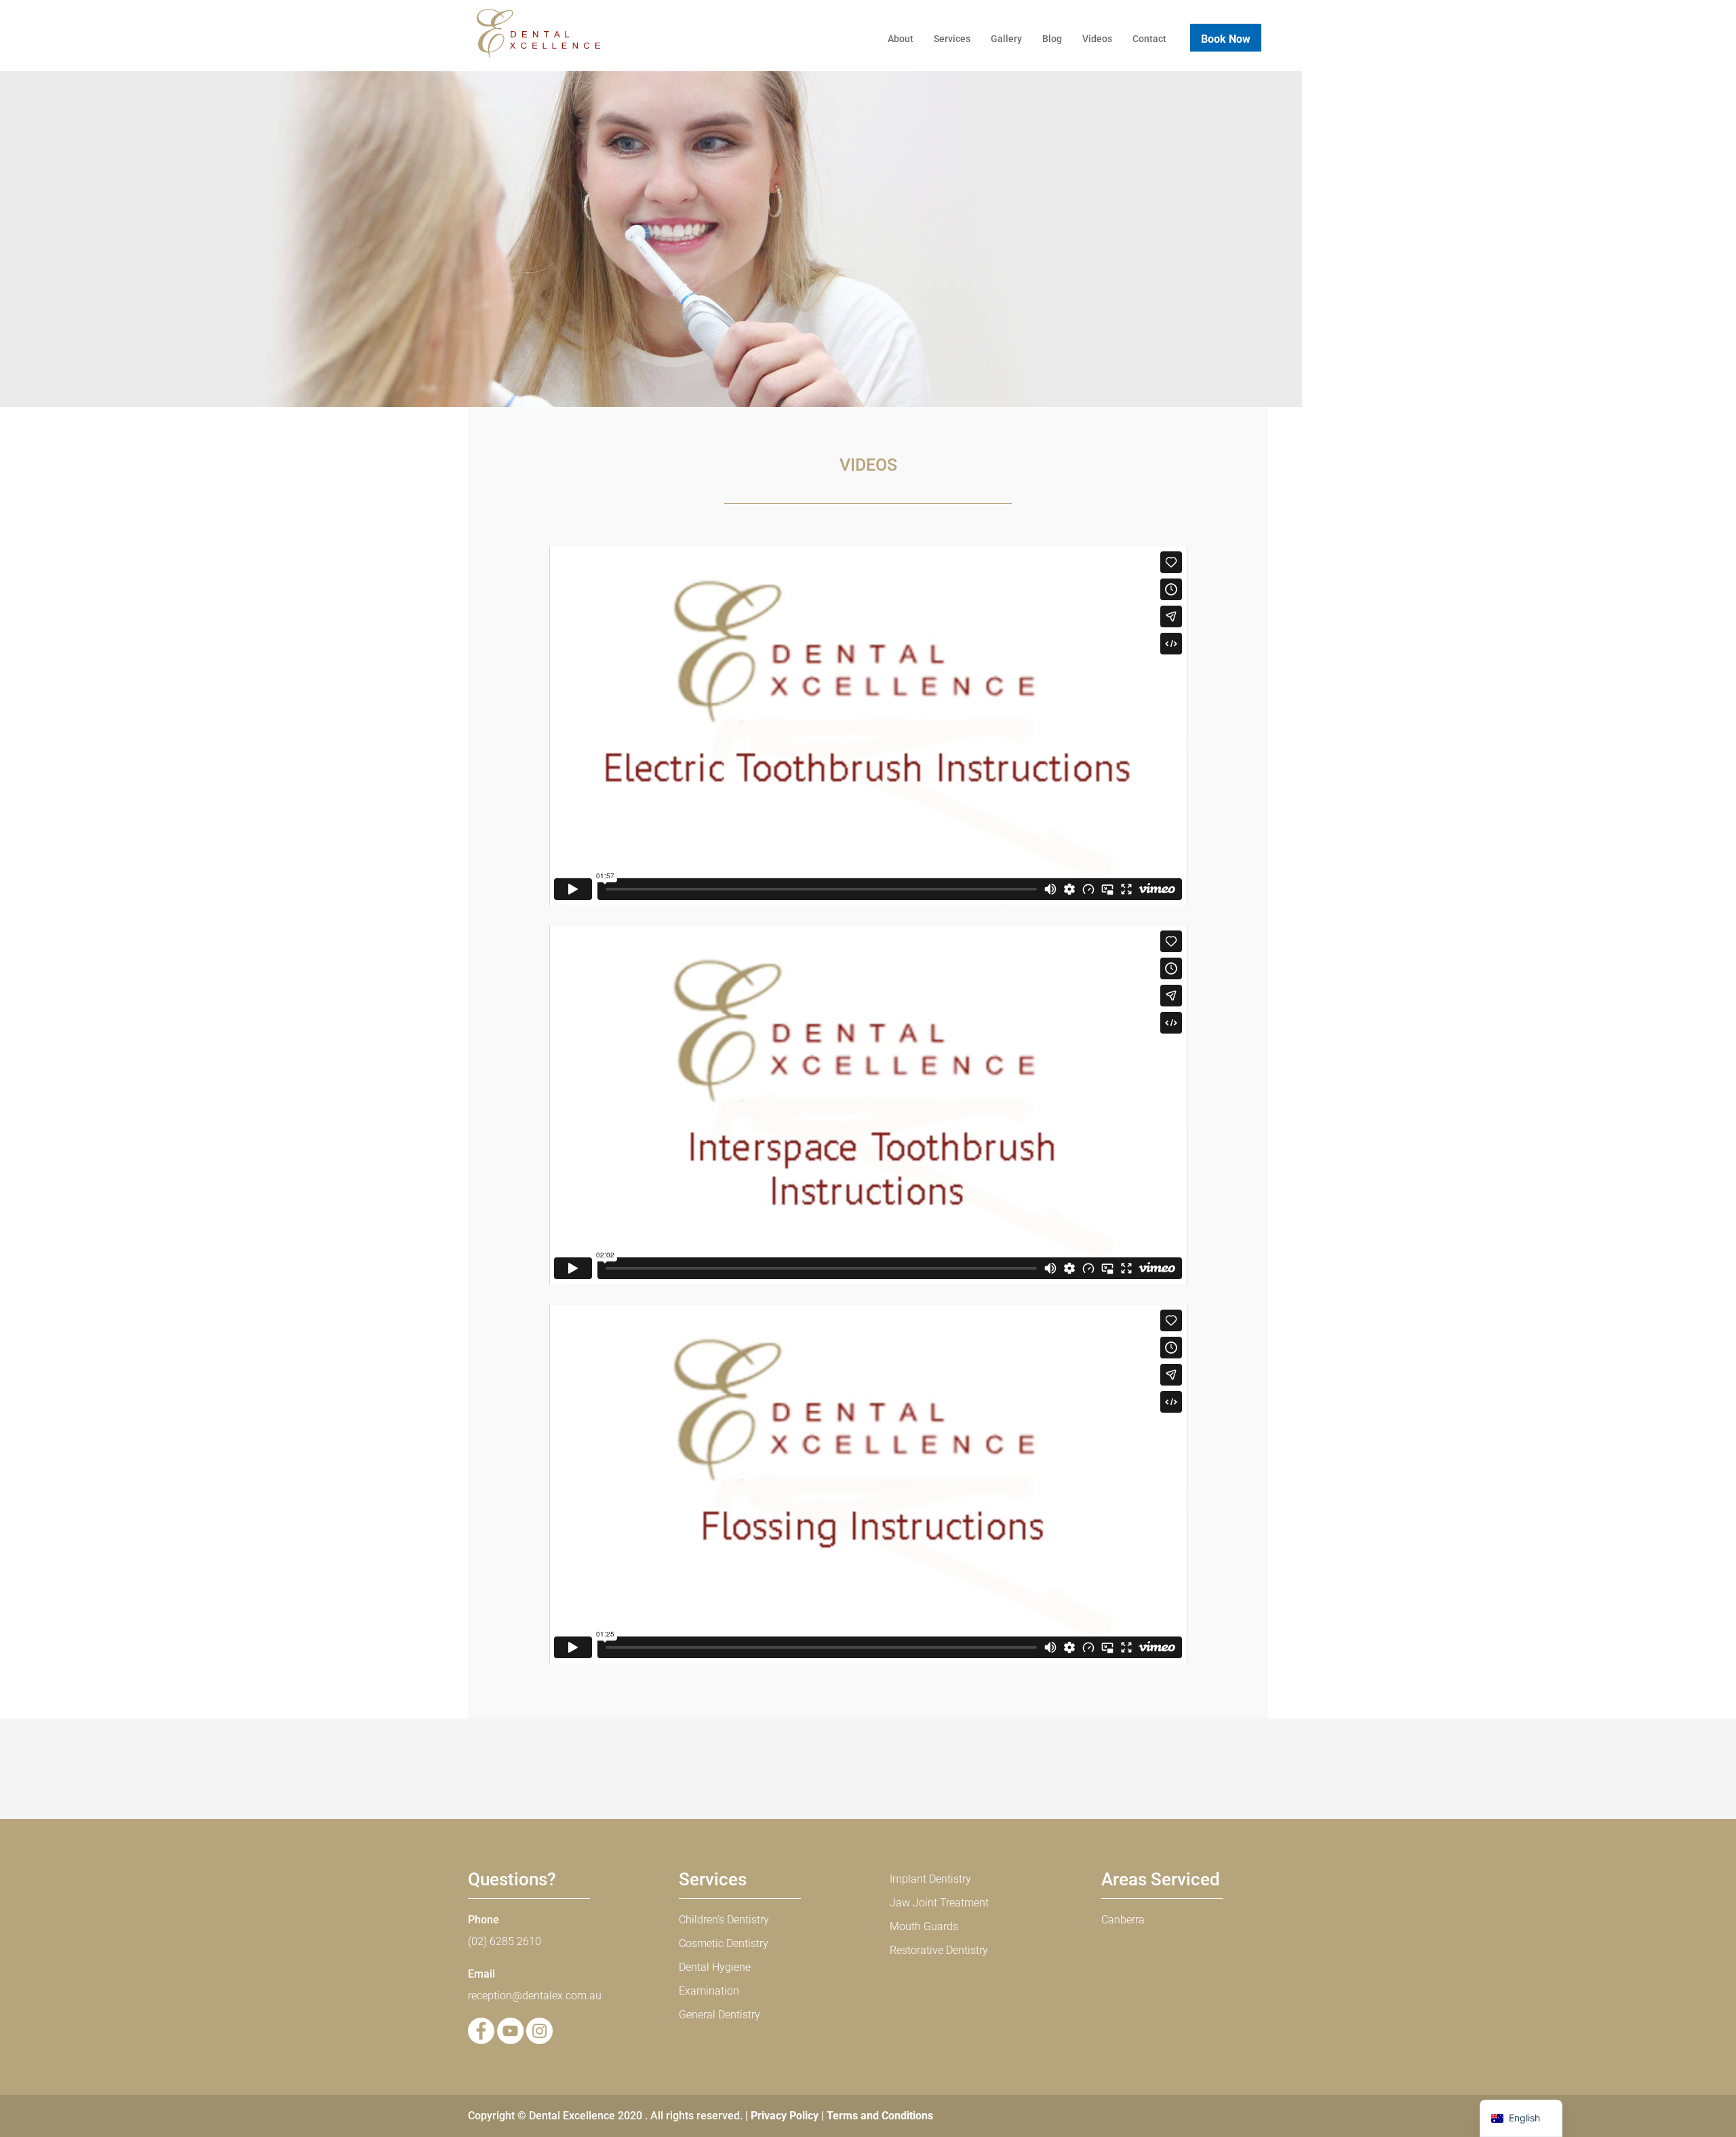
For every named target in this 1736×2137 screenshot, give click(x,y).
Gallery (1006, 39)
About (901, 39)
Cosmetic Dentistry (724, 1943)
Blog (1052, 39)
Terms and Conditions (880, 2116)
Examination (709, 1991)
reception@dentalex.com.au (535, 1996)
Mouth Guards (924, 1926)
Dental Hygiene (715, 1967)
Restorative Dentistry (939, 1950)
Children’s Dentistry (724, 1920)
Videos (1097, 39)
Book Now (1226, 39)
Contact (1149, 39)
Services (952, 39)
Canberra (1123, 1920)
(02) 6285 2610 (505, 1941)
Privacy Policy (785, 2116)
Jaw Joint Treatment (939, 1903)
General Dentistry (719, 2015)
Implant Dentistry (930, 1879)
